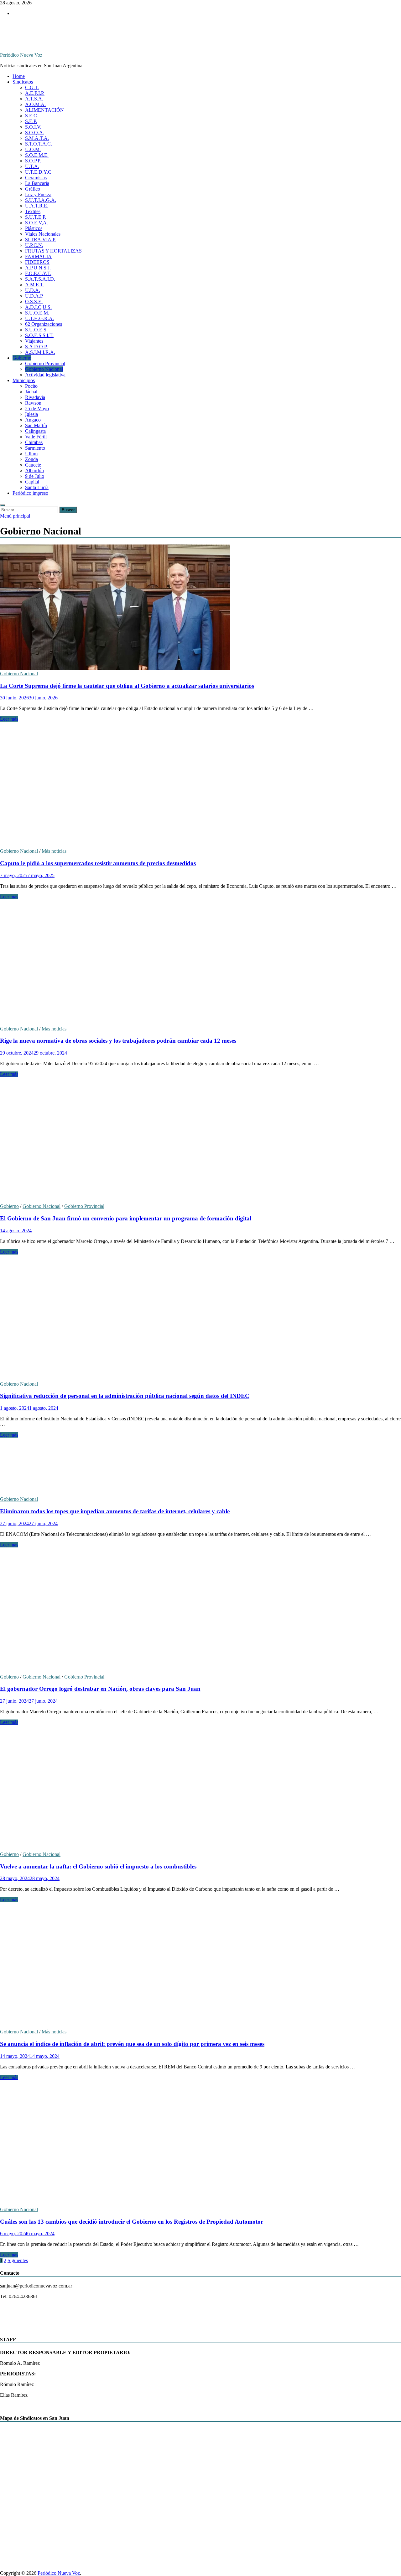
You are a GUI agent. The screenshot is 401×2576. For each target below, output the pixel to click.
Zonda (31, 459)
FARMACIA (38, 256)
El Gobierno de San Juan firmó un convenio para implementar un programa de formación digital (126, 1218)
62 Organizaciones (44, 324)
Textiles (33, 211)
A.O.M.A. (35, 104)
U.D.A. (33, 290)
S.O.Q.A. (35, 133)
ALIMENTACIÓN (44, 110)
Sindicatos (23, 82)
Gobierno (22, 358)
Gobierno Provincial (45, 363)
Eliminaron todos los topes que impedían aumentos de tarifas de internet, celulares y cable (115, 1511)
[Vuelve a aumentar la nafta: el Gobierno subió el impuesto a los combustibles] (200, 1788)
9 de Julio (35, 476)
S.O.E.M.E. (37, 155)
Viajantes (34, 341)
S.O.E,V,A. (36, 223)
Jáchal (31, 392)
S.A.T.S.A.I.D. (40, 279)
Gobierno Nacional (44, 369)
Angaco (33, 420)
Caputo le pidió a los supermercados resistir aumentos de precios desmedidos (98, 863)
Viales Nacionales (43, 234)
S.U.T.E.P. (36, 217)
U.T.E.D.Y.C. (39, 172)
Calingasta (35, 431)
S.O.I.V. (33, 127)
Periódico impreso (30, 493)
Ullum (31, 454)
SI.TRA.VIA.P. (41, 240)
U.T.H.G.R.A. (39, 318)
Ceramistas (36, 178)
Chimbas (34, 442)
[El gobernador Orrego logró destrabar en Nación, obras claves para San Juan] (200, 1611)
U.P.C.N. (34, 245)
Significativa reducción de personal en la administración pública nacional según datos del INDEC (125, 1396)
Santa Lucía (37, 487)
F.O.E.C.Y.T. (38, 273)
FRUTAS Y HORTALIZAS (53, 251)
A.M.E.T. (35, 285)
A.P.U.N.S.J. (38, 268)
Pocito (31, 386)
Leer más (9, 719)
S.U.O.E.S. (36, 330)
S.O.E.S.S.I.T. (39, 335)
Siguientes (18, 2260)
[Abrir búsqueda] (3, 505)
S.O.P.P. (33, 161)
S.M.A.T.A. (37, 138)
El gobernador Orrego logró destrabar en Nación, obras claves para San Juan (100, 1689)
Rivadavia (35, 397)
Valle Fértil (36, 437)
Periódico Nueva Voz (21, 55)
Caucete (33, 465)
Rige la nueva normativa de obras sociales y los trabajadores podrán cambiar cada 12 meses (118, 1041)
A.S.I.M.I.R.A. (40, 352)
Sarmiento (35, 448)
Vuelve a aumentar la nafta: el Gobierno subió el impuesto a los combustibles (98, 1866)
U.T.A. (32, 166)
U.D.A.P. (34, 296)
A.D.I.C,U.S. (38, 307)
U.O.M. (33, 149)
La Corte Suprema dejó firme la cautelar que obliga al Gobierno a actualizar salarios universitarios (127, 686)
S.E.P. (31, 121)
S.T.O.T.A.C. (39, 144)
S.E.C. (32, 116)
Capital (32, 482)
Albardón (34, 470)
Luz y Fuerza (38, 194)
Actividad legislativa (45, 375)
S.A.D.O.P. (36, 347)
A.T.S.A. (34, 99)
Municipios (24, 380)
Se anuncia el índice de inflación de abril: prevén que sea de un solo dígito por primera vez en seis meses (132, 2044)
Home (19, 76)
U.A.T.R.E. (37, 206)
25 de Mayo (37, 409)
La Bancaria (37, 183)
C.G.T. (32, 87)
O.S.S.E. (34, 302)
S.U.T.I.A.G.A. (41, 200)
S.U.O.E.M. (37, 313)
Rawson (33, 403)
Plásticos (34, 228)
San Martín (36, 425)
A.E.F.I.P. (35, 93)
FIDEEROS (37, 262)
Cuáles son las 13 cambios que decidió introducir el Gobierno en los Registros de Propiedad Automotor (132, 2222)
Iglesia (31, 414)
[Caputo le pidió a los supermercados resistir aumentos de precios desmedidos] (200, 785)
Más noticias (54, 851)
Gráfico (33, 189)
